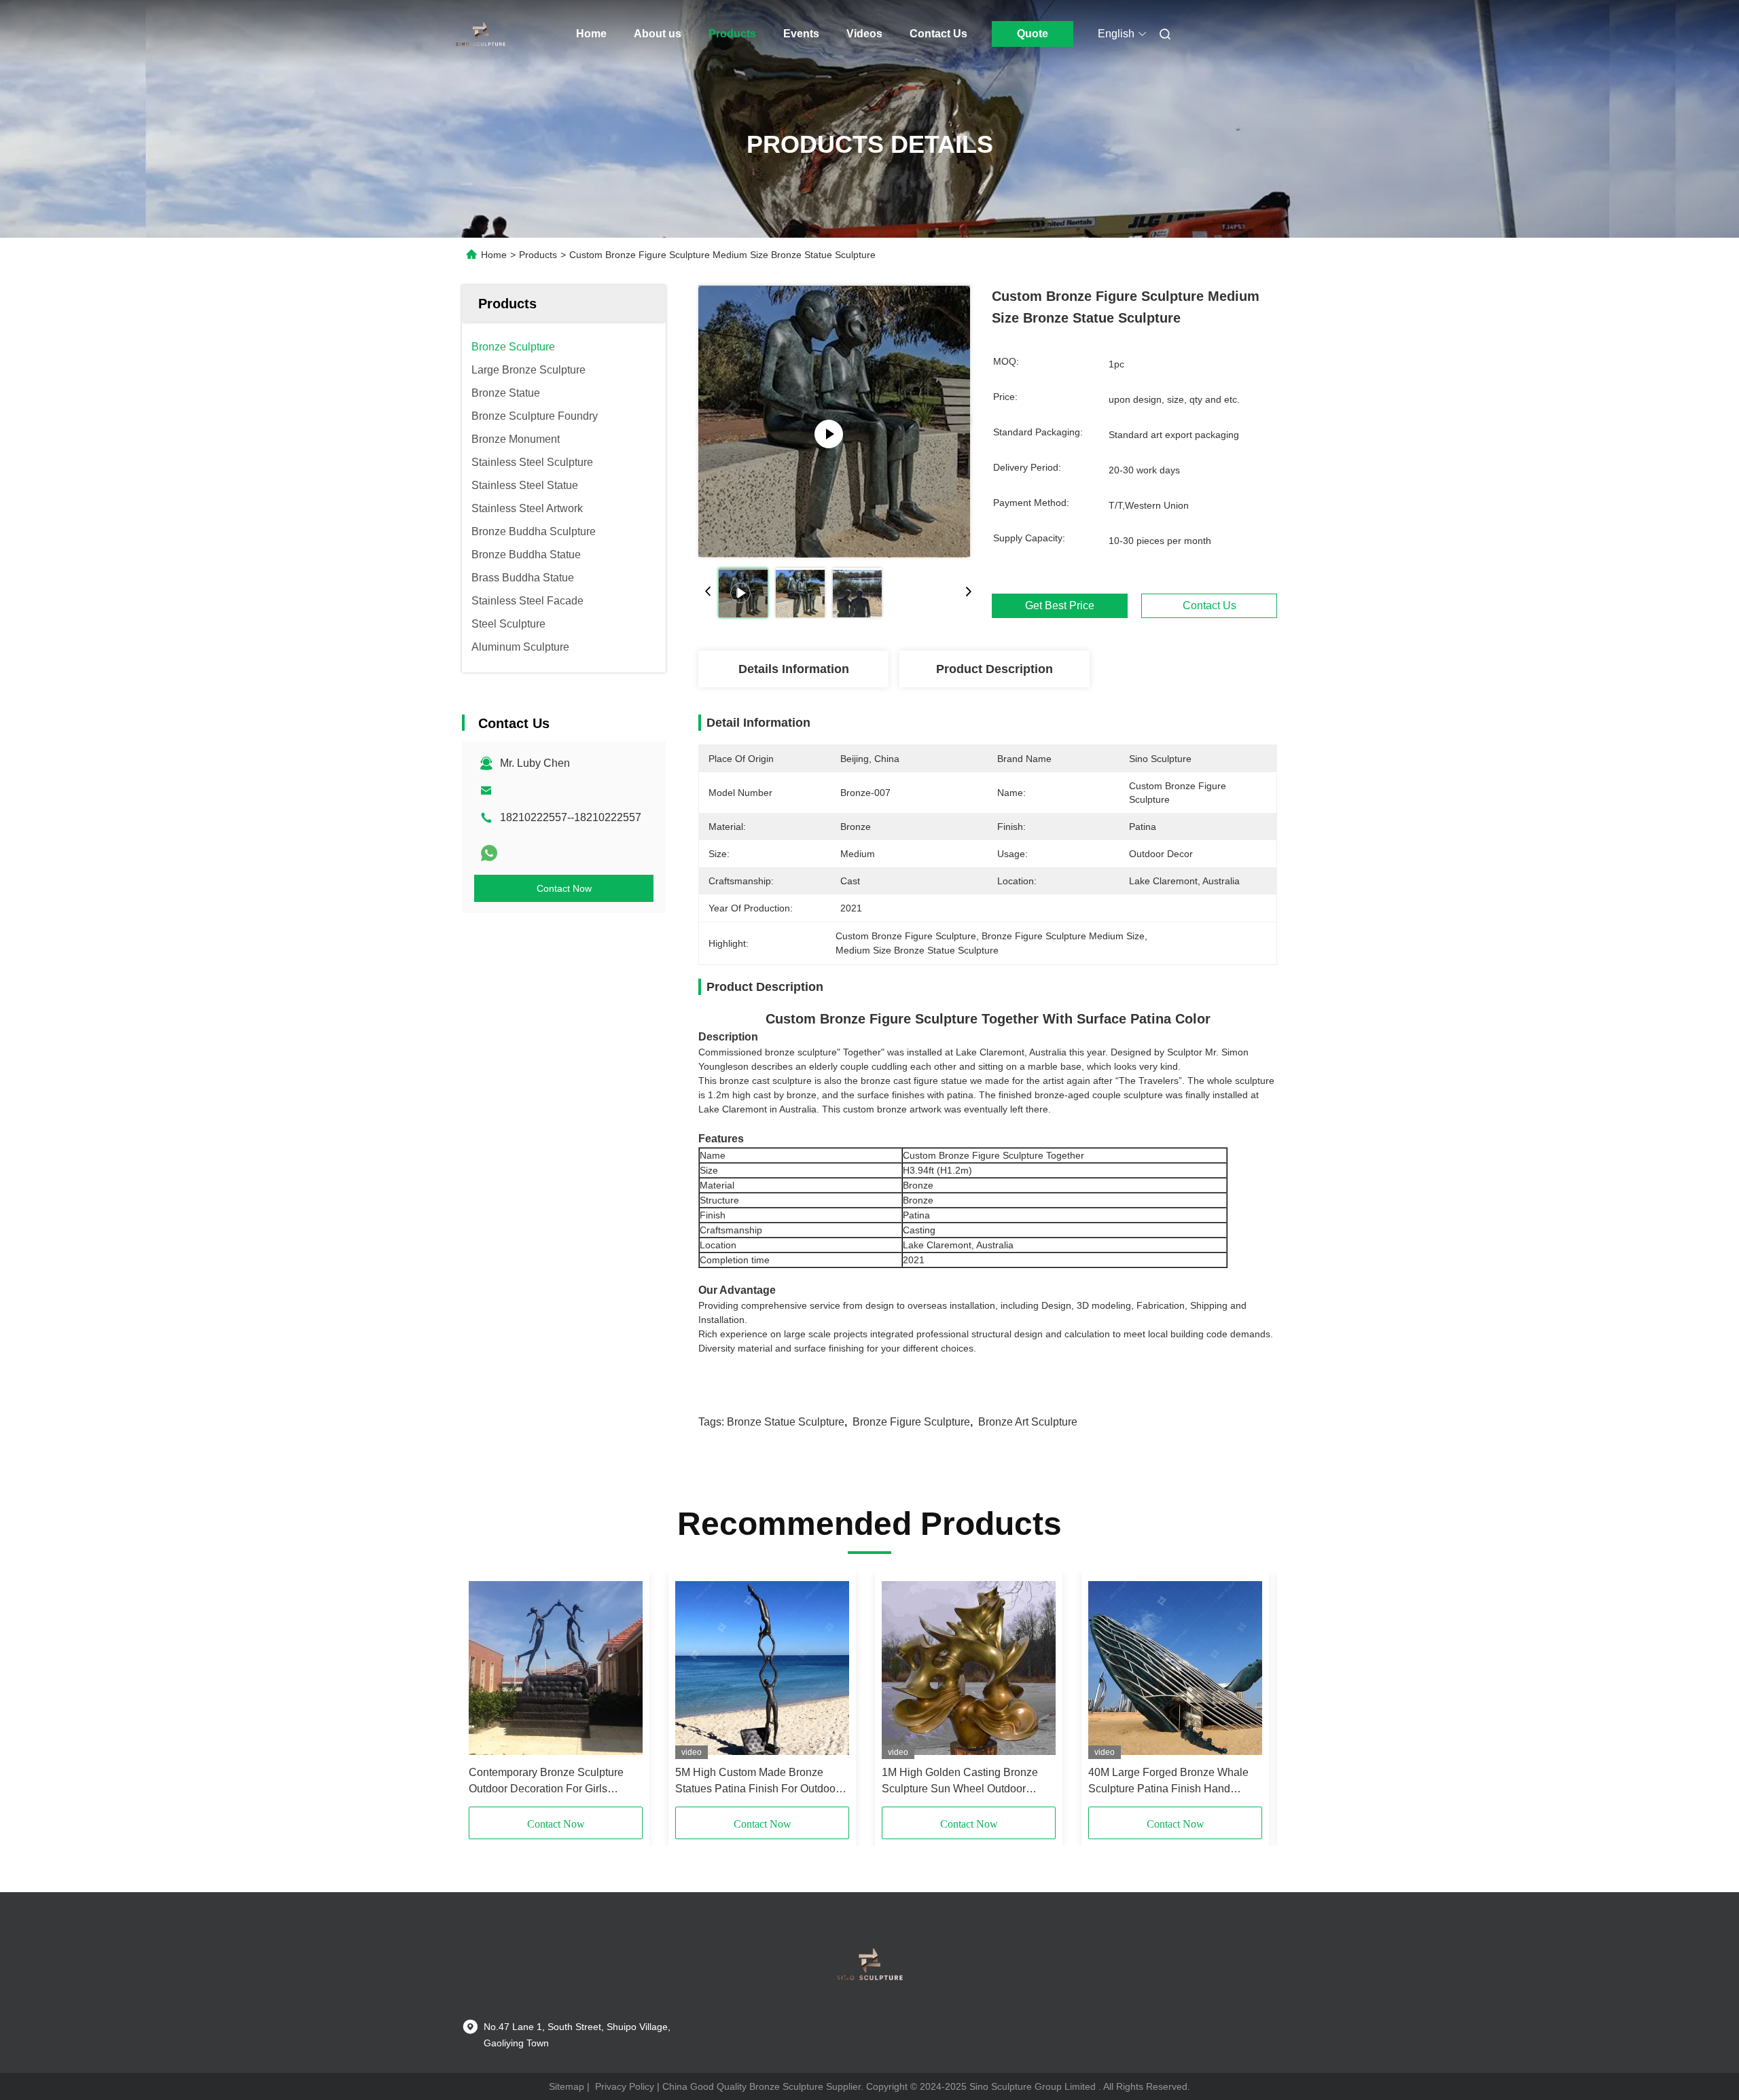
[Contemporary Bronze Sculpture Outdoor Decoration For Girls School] (556, 1668)
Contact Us (938, 34)
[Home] (481, 34)
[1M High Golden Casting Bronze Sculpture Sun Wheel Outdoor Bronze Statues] (969, 1668)
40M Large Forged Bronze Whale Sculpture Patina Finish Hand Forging (1168, 1782)
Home (591, 34)
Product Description (994, 669)
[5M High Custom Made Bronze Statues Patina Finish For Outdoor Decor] (762, 1668)
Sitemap (567, 2086)
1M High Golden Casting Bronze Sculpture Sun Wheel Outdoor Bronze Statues (960, 1782)
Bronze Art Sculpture (1028, 1422)
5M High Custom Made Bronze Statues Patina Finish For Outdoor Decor (757, 1782)
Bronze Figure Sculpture (911, 1422)
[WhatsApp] (489, 853)
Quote (1033, 34)
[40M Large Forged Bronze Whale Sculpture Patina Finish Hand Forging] (1175, 1668)
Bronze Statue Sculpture (786, 1422)
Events (801, 34)
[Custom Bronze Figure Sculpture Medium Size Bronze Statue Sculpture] (834, 421)
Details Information (794, 669)
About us (658, 34)
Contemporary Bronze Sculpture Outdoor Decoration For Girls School (546, 1782)
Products (732, 34)
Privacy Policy (625, 2086)
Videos (864, 34)
